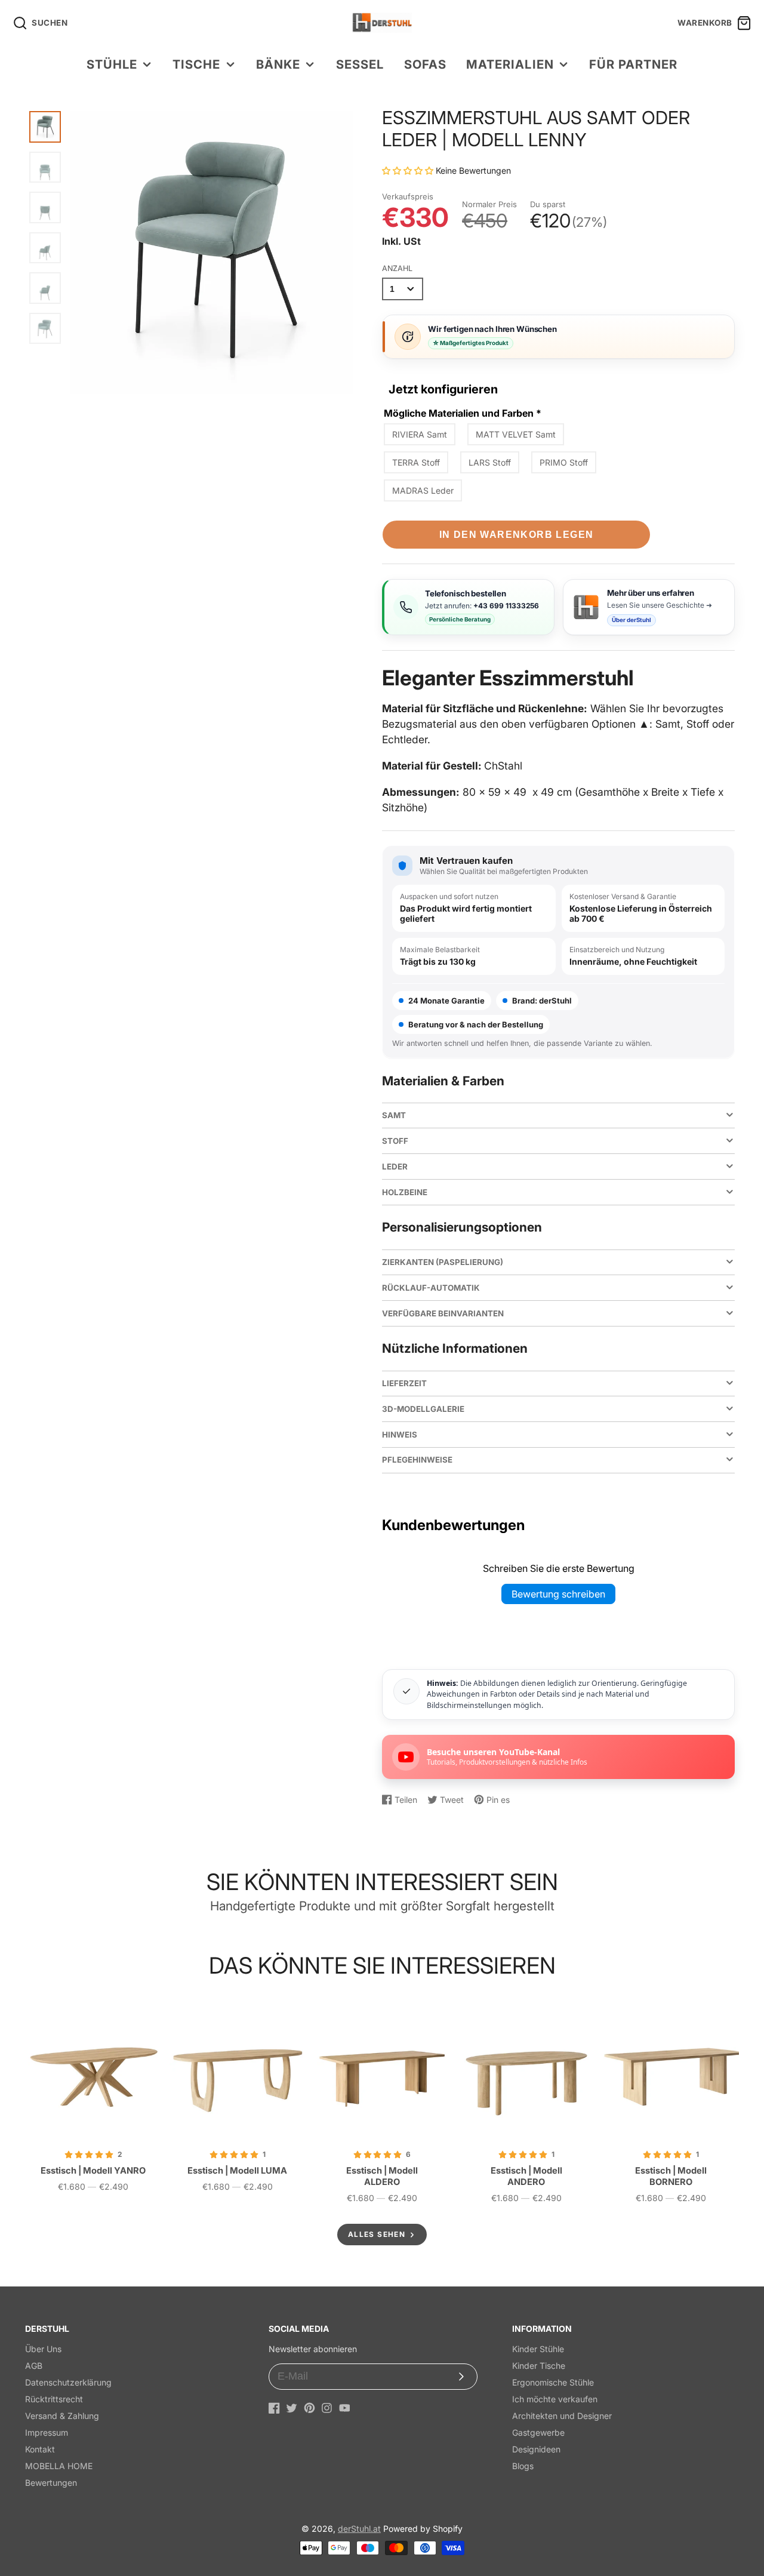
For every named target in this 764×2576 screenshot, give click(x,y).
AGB (34, 2366)
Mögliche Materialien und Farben (463, 413)
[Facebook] (274, 2408)
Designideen (536, 2449)
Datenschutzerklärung (68, 2382)
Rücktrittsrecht (54, 2399)
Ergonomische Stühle (553, 2382)
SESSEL (360, 64)
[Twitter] (292, 2408)
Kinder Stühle (538, 2349)
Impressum (47, 2432)
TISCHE (196, 64)
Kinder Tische (539, 2366)
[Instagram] (327, 2408)
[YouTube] (345, 2408)
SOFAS (425, 64)
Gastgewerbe (538, 2432)
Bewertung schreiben (558, 1594)
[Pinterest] (309, 2408)
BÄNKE (278, 64)
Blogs (523, 2466)
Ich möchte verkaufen (555, 2399)
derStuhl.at (359, 2529)
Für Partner (633, 64)
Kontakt (40, 2449)
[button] (409, 170)
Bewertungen (51, 2483)
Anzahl (397, 268)
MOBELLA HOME (59, 2466)
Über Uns (43, 2349)
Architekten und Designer (562, 2416)
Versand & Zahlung (62, 2416)
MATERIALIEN (510, 64)
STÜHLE (112, 64)
